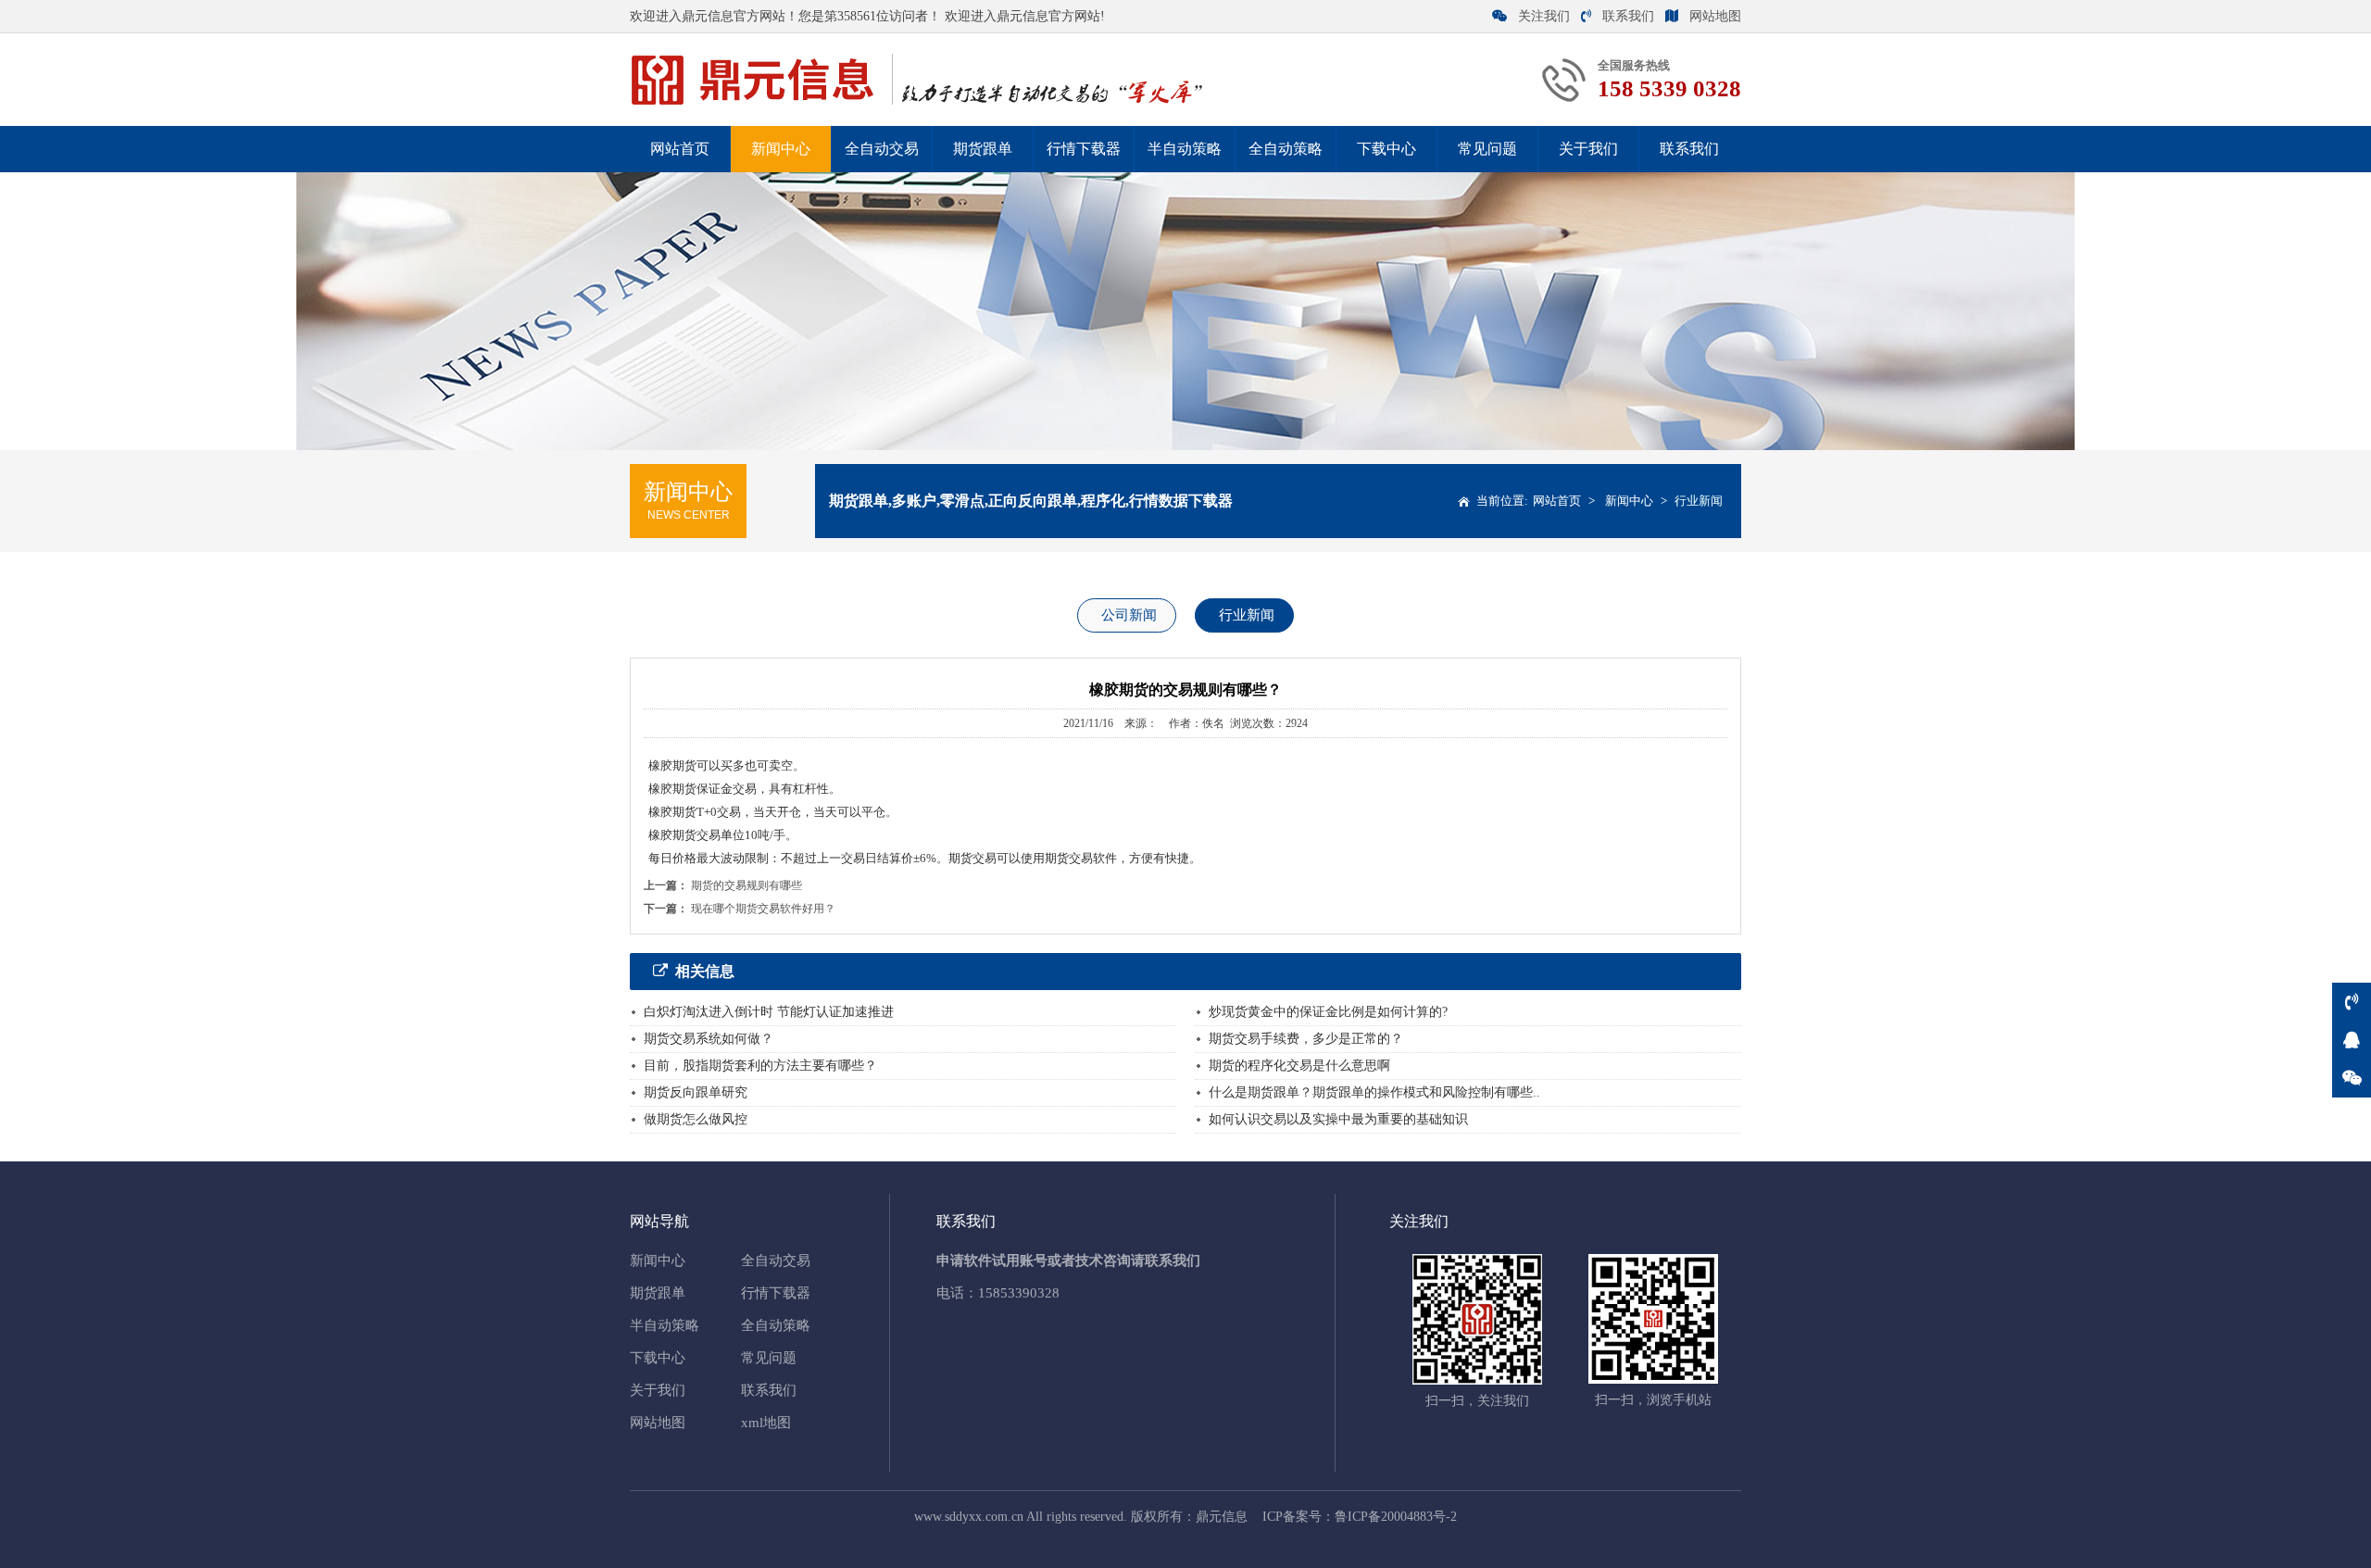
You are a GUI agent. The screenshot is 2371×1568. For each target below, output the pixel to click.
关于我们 (1588, 149)
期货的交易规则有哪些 (746, 885)
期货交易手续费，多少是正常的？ (1306, 1039)
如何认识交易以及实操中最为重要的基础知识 (1338, 1119)
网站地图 (1715, 16)
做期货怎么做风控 (696, 1119)
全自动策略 (1286, 149)
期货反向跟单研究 (696, 1092)
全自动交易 (882, 149)
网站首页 (680, 149)
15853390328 (1019, 1293)
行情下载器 (1084, 149)
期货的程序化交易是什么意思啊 (1299, 1066)
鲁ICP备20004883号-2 (1396, 1517)
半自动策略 (1185, 149)
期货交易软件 (1081, 858)
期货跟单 (983, 149)
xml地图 (766, 1423)
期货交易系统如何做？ (709, 1039)
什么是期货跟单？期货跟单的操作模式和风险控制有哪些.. (1374, 1092)
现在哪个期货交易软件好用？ (763, 909)
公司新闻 (1129, 615)
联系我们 (1628, 16)
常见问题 (1487, 149)
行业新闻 (1699, 501)
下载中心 (1386, 149)
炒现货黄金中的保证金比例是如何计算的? (1328, 1012)
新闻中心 (781, 149)
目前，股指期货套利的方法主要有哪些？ (760, 1066)
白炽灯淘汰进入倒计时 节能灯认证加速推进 (769, 1012)
